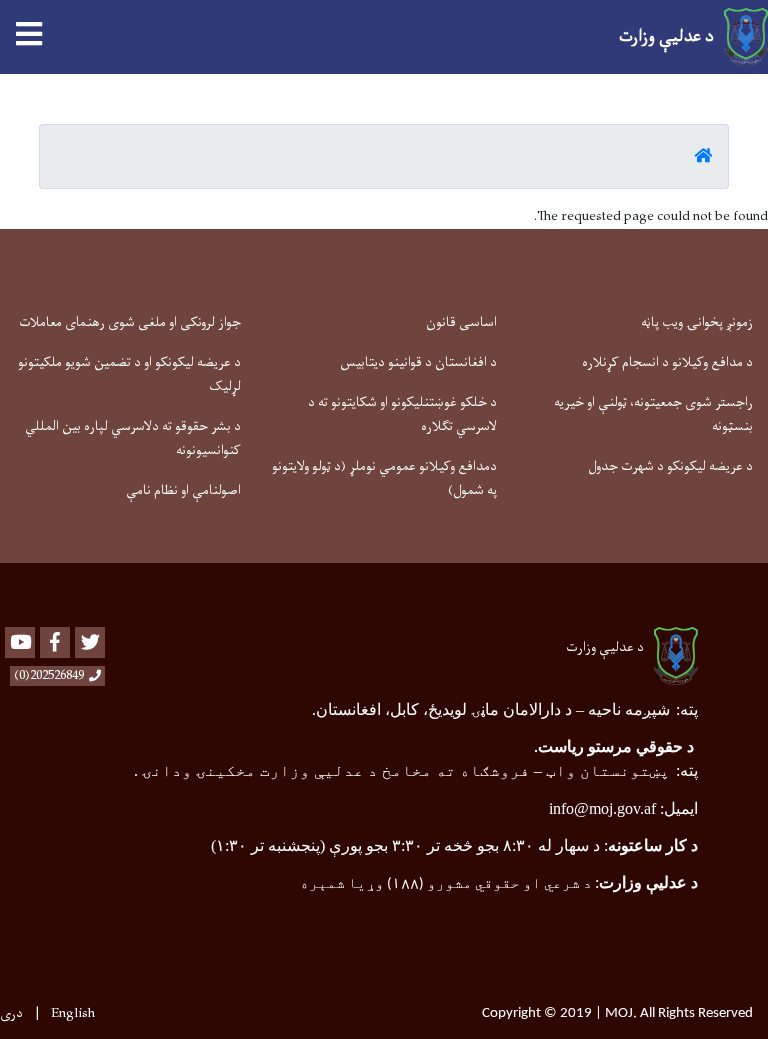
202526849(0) (49, 676)
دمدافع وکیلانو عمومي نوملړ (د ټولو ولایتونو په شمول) (384, 478)
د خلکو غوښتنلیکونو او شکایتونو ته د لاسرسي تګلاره (402, 414)
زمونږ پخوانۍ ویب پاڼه (697, 322)
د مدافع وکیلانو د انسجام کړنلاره (667, 362)
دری (11, 1014)
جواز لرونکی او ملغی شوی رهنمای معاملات (130, 322)
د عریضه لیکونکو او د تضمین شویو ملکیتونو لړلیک (129, 374)
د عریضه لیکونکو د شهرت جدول (670, 466)
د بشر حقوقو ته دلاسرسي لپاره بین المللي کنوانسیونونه (133, 438)
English (73, 1014)
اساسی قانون (461, 322)
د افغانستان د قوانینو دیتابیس (418, 362)
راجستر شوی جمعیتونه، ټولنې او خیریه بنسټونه (653, 414)
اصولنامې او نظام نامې (183, 490)
